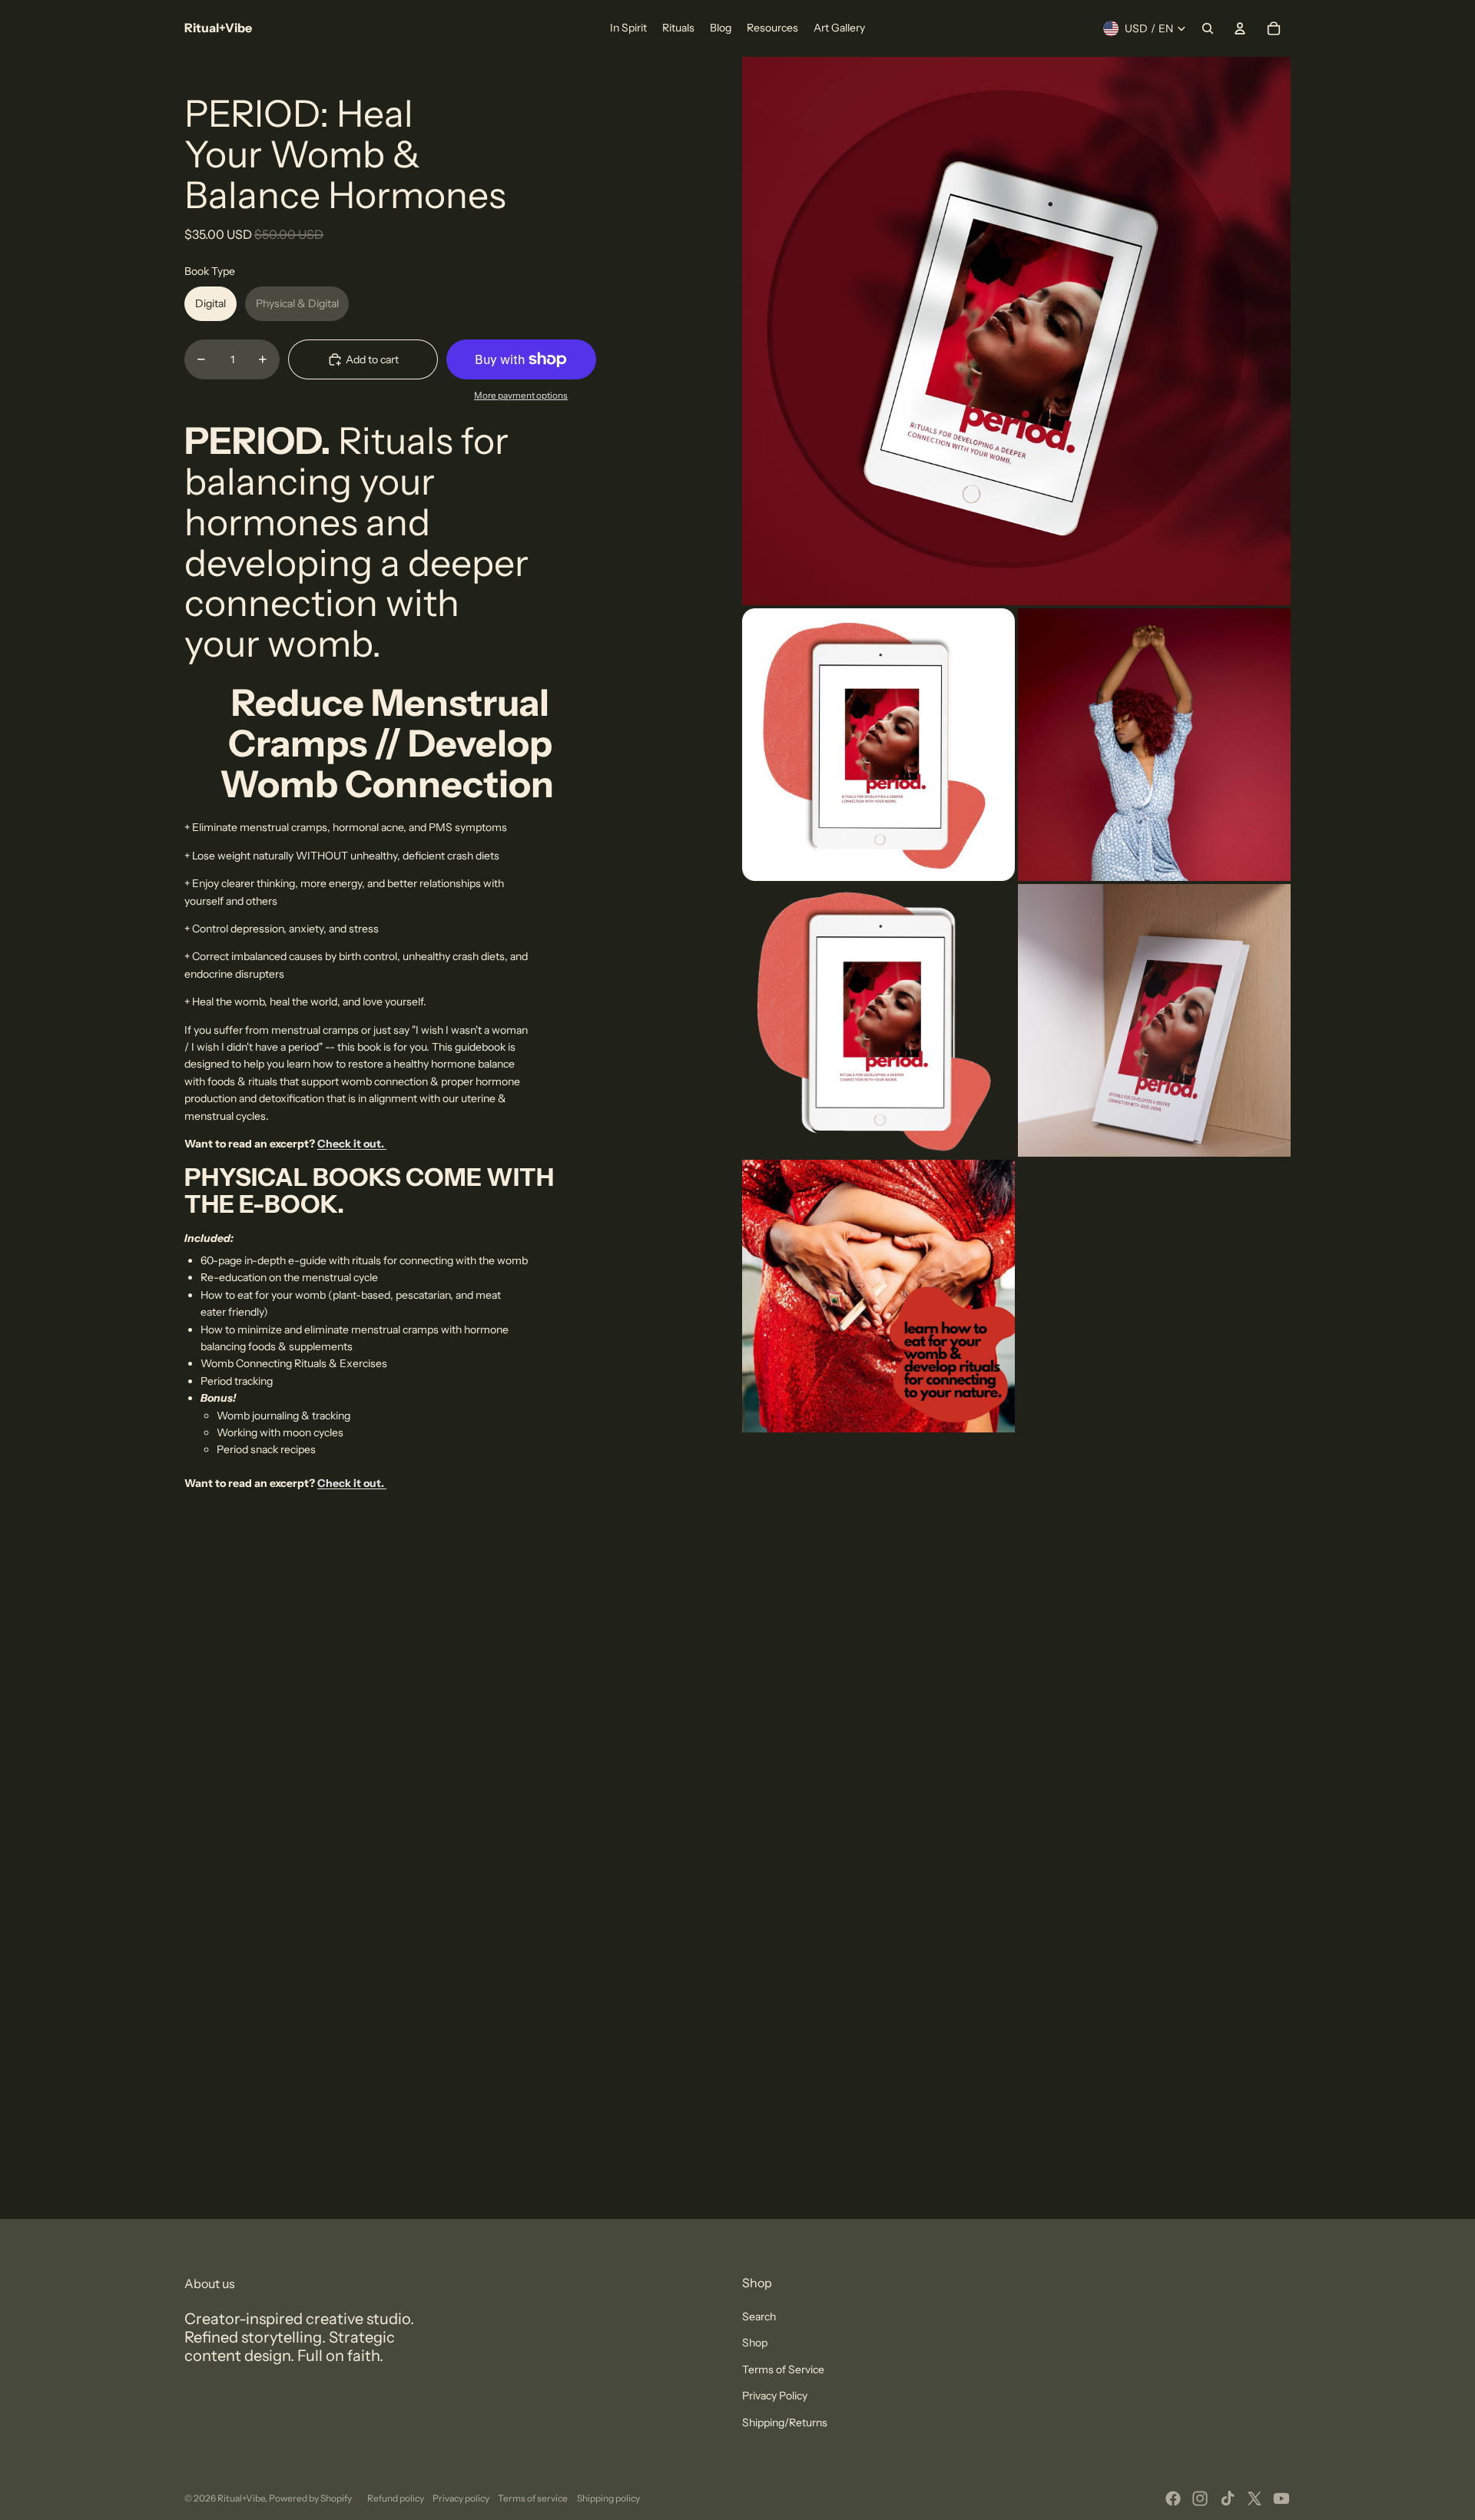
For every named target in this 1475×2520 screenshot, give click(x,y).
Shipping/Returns (785, 2422)
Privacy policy (461, 2498)
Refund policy (396, 2498)
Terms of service (533, 2498)
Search (759, 2316)
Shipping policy (608, 2498)
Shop (755, 2343)
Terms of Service (783, 2369)
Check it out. (352, 1144)
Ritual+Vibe (241, 2498)
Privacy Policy (775, 2396)
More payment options (521, 396)
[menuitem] (628, 28)
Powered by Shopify (310, 2498)
